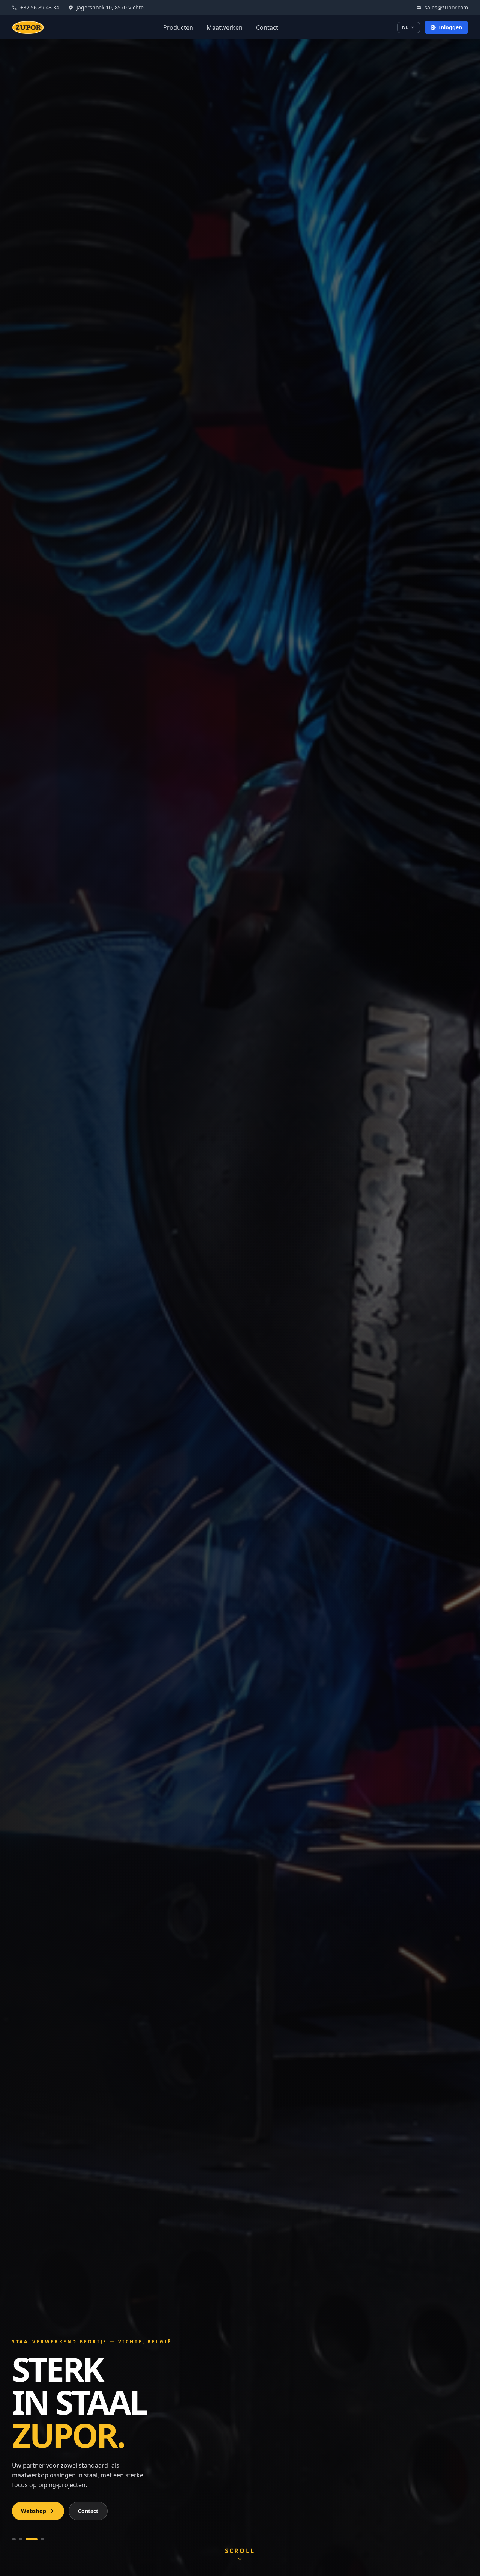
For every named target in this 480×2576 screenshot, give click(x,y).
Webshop (34, 2511)
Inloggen (450, 27)
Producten (178, 27)
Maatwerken (225, 27)
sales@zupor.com (446, 7)
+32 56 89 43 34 (40, 7)
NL (405, 27)
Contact (267, 27)
